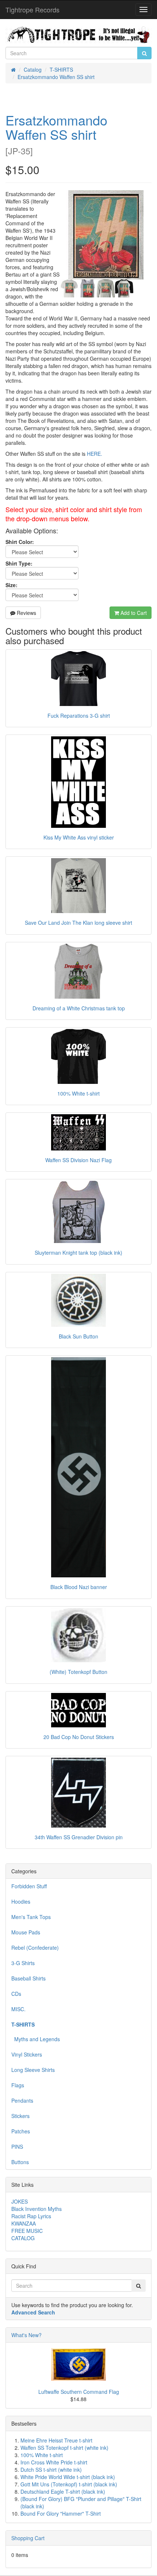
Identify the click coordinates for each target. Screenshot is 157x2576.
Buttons (20, 2162)
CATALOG (23, 2238)
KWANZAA (24, 2223)
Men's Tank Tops (31, 1917)
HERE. (95, 454)
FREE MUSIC (27, 2231)
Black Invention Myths (37, 2209)
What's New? (26, 2335)
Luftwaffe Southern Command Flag (79, 2392)
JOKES (20, 2201)
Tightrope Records (32, 10)
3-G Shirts (23, 1963)
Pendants (22, 2100)
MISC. (18, 2009)
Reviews (26, 613)
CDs (16, 1994)
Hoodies (21, 1901)
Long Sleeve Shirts (33, 2070)
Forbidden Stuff (29, 1886)
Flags (18, 2085)
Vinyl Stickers (27, 2054)
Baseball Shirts (28, 1978)
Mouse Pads (26, 1932)
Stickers (20, 2116)
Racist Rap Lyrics (31, 2216)
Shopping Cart (28, 2538)
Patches (21, 2131)
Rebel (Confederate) (35, 1948)
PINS (17, 2147)
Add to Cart (133, 613)
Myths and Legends (36, 2039)
